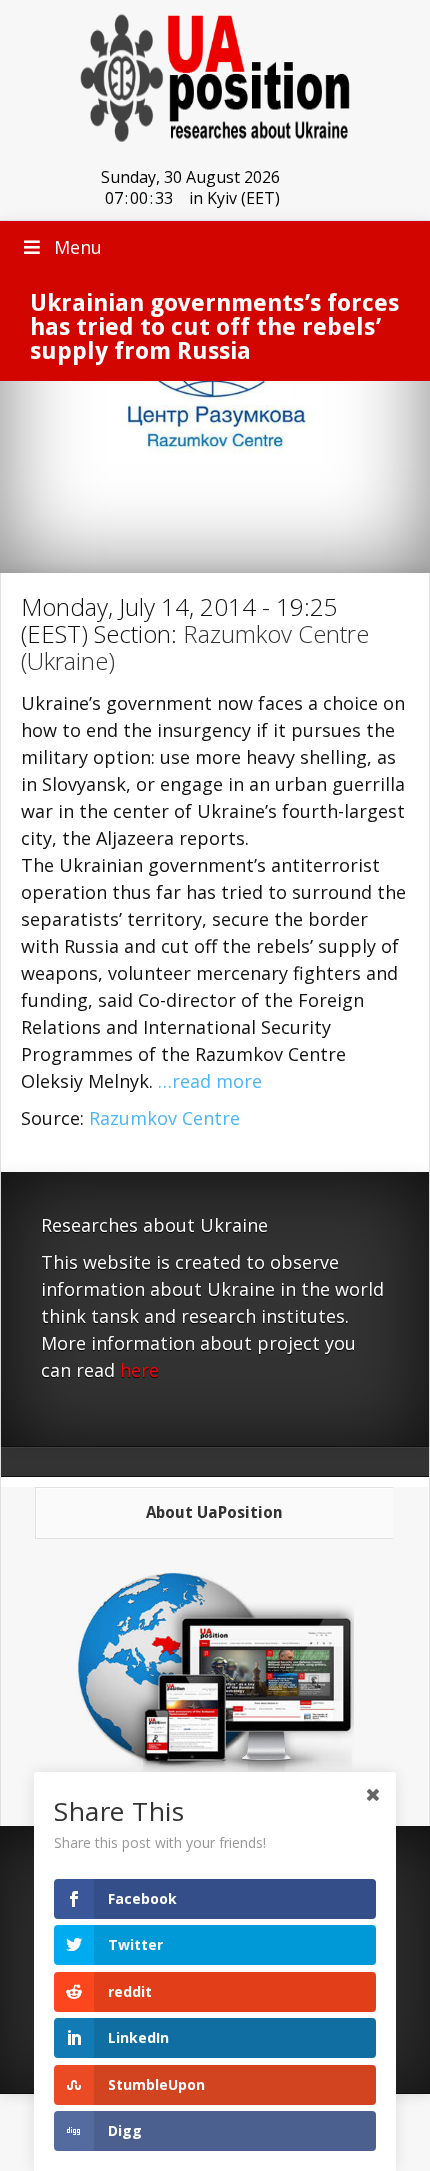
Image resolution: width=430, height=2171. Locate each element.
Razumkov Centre (164, 1118)
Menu (78, 247)
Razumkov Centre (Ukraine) (195, 647)
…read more (210, 1081)
